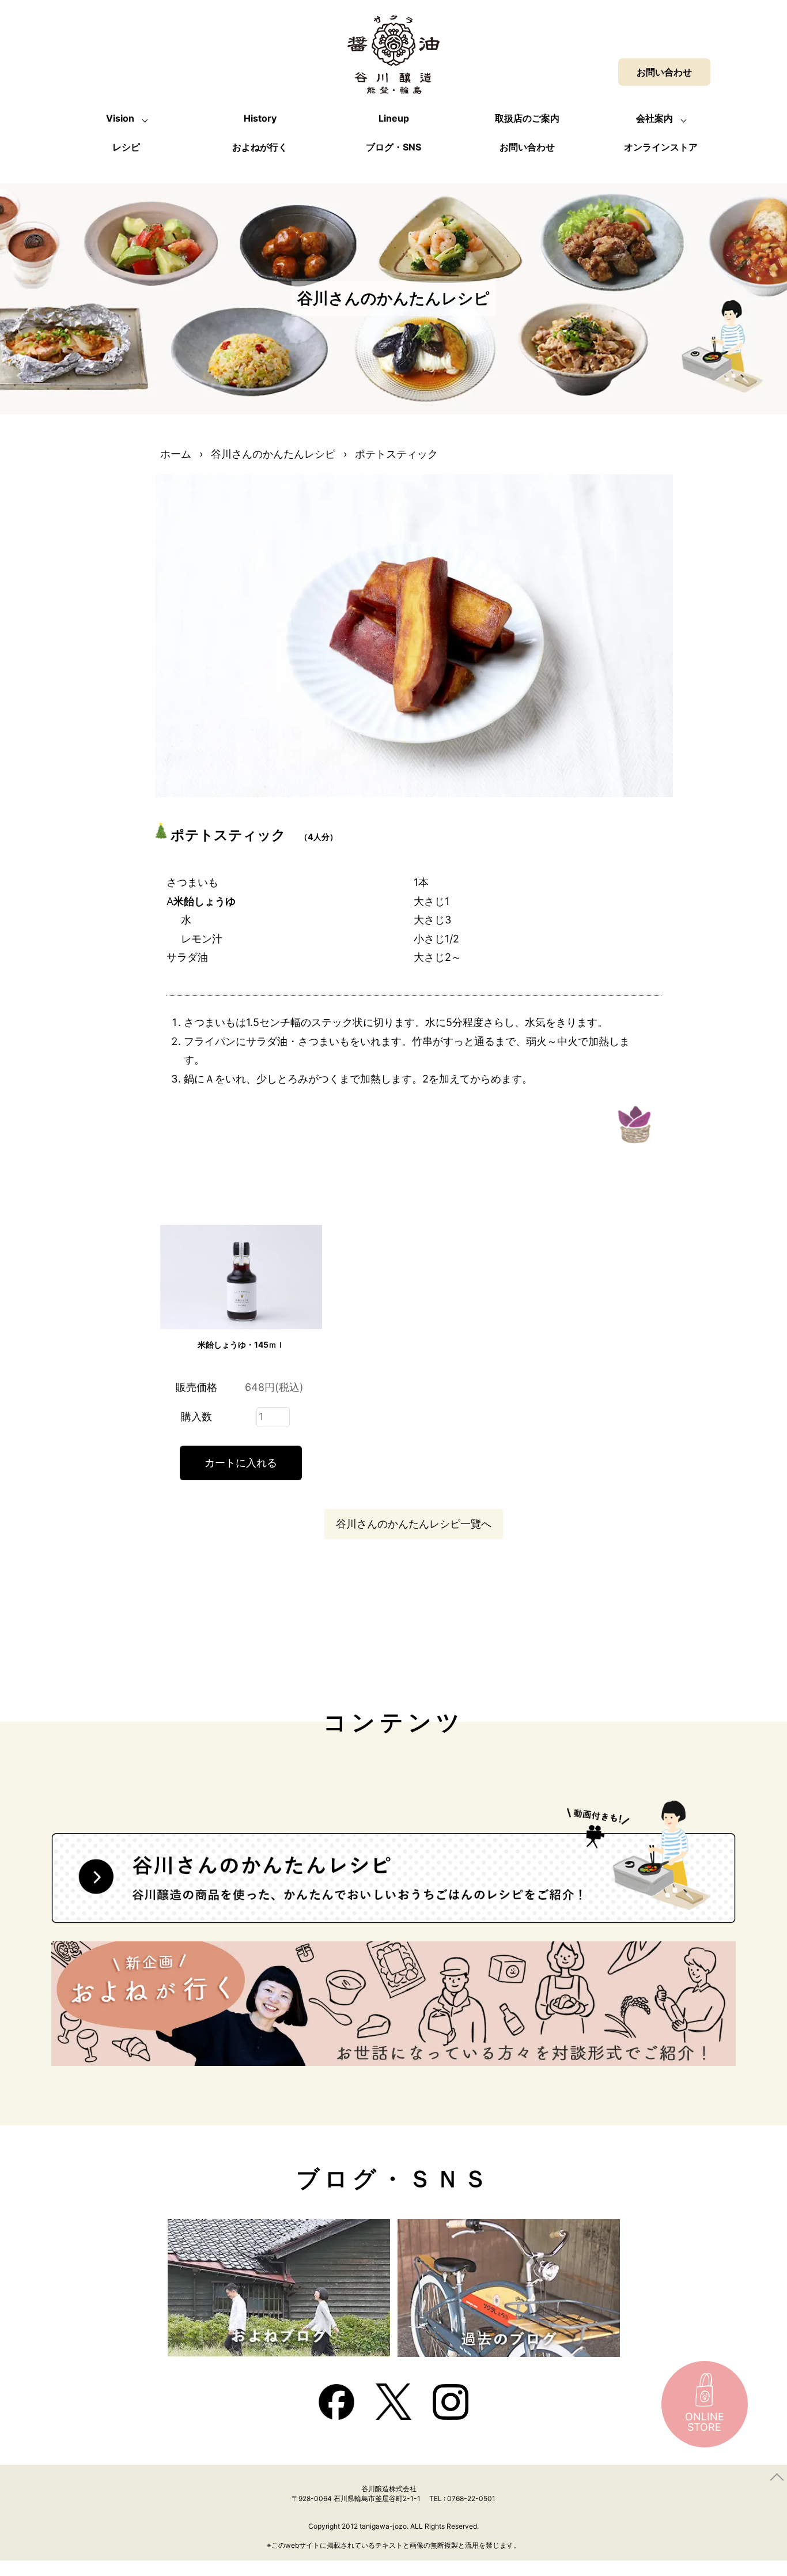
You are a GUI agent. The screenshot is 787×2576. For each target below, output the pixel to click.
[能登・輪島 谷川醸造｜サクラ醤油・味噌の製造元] (393, 84)
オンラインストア (661, 147)
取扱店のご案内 (527, 118)
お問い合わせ (527, 147)
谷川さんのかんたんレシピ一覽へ (414, 1524)
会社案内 (654, 118)
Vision (120, 118)
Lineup (394, 118)
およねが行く (260, 147)
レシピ (126, 147)
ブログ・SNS (393, 147)
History (260, 118)
